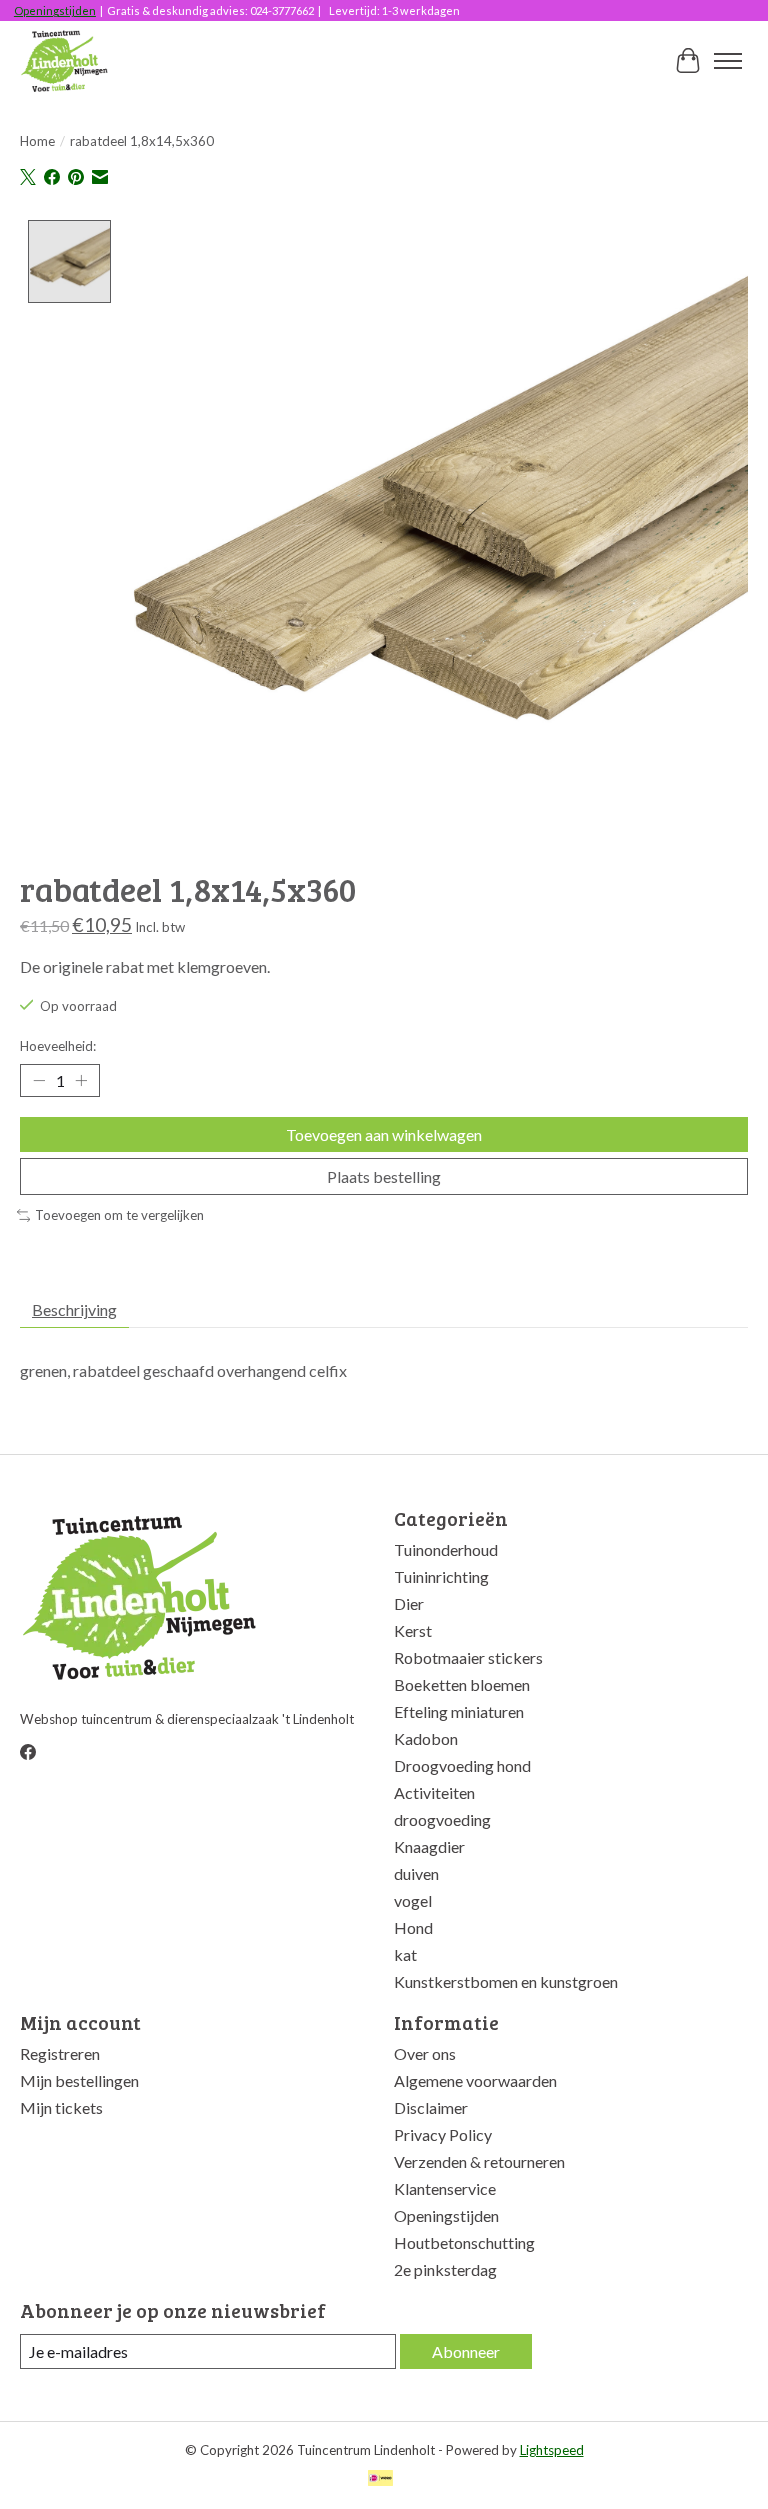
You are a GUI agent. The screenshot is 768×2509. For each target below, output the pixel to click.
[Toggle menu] (728, 61)
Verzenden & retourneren (479, 2161)
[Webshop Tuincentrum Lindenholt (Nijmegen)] (65, 61)
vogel (413, 1900)
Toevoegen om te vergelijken (119, 1215)
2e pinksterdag (445, 2269)
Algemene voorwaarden (475, 2080)
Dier (409, 1603)
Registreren (60, 2053)
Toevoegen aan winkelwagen (384, 1134)
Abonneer (466, 2351)
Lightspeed (552, 2450)
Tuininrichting (441, 1576)
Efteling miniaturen (459, 1711)
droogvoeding (442, 1819)
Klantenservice (445, 2188)
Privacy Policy (443, 2134)
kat (405, 1954)
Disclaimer (431, 2107)
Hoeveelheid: (58, 1046)
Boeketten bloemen (462, 1684)
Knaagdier (429, 1846)
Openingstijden (55, 10)
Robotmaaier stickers (468, 1657)
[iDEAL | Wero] (380, 2479)
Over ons (425, 2053)
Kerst (413, 1630)
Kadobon (426, 1738)
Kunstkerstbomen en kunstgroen (506, 1981)
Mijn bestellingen (79, 2080)
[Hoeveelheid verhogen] (81, 1081)
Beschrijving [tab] (74, 1309)
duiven (416, 1873)
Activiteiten (434, 1792)
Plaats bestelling (384, 1176)
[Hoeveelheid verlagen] (39, 1081)
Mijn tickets (61, 2107)
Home (37, 141)
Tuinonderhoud (446, 1549)
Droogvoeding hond (462, 1765)
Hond (413, 1927)
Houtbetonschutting (464, 2242)
